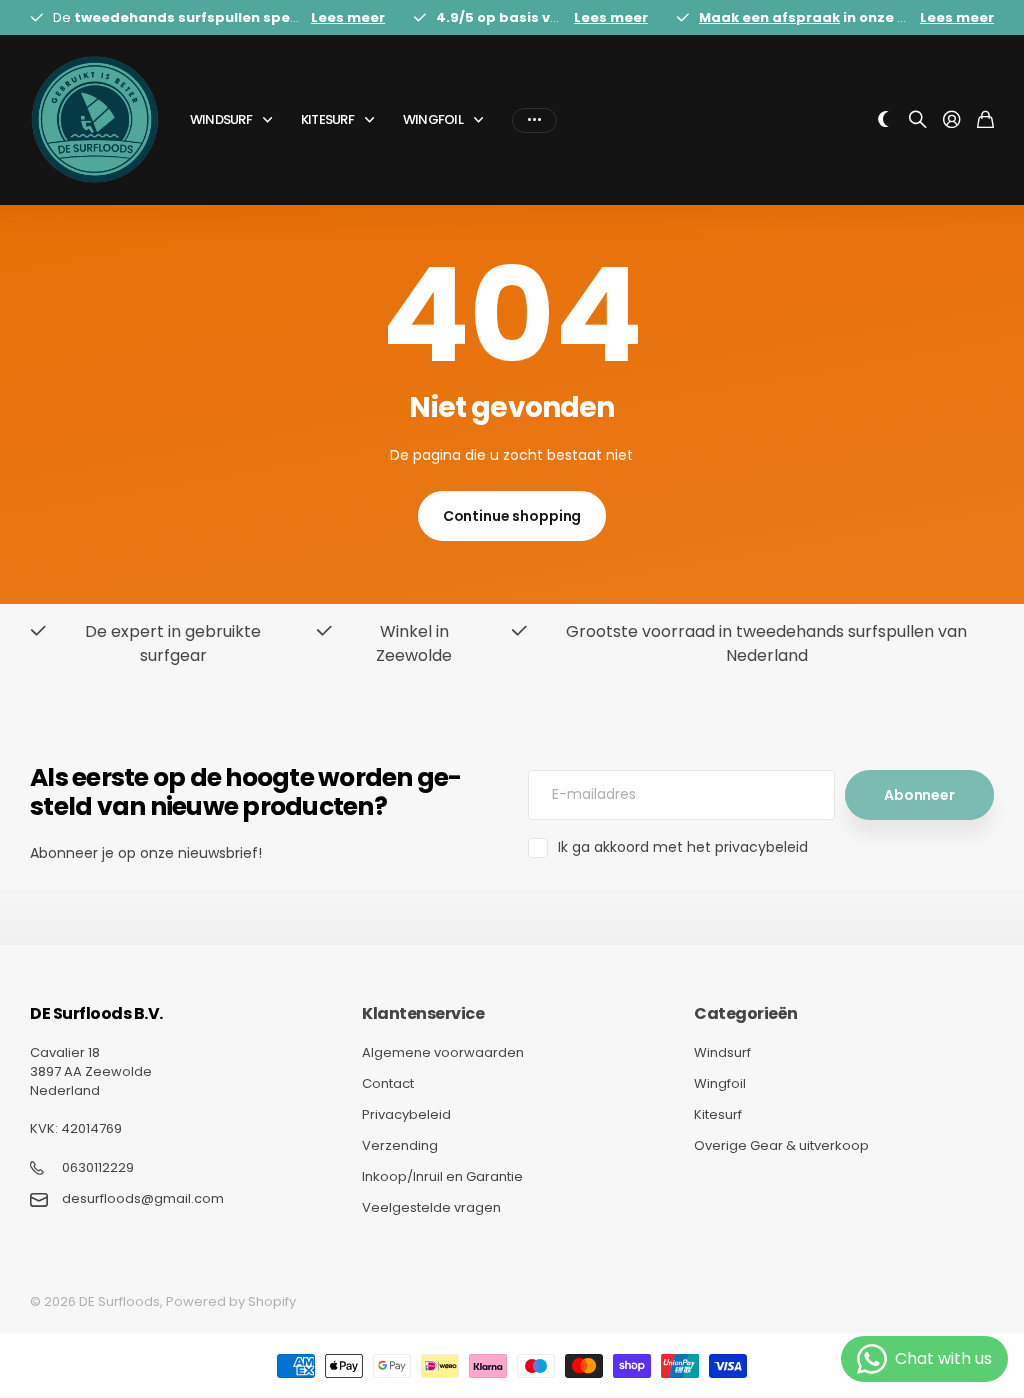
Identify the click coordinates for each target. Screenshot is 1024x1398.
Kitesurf (327, 119)
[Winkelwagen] (985, 120)
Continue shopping (512, 516)
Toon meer (534, 120)
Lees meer (348, 17)
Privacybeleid (406, 1114)
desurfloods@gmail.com (143, 1199)
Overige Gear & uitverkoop (781, 1145)
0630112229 (98, 1168)
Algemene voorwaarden (443, 1052)
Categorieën (746, 1013)
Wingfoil (433, 119)
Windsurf (221, 119)
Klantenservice (423, 1013)
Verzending (400, 1145)
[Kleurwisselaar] (884, 120)
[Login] (952, 120)
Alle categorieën (271, 120)
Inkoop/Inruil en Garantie (442, 1176)
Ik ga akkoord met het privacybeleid (683, 847)
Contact (388, 1083)
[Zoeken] (918, 120)
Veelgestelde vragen (431, 1207)
